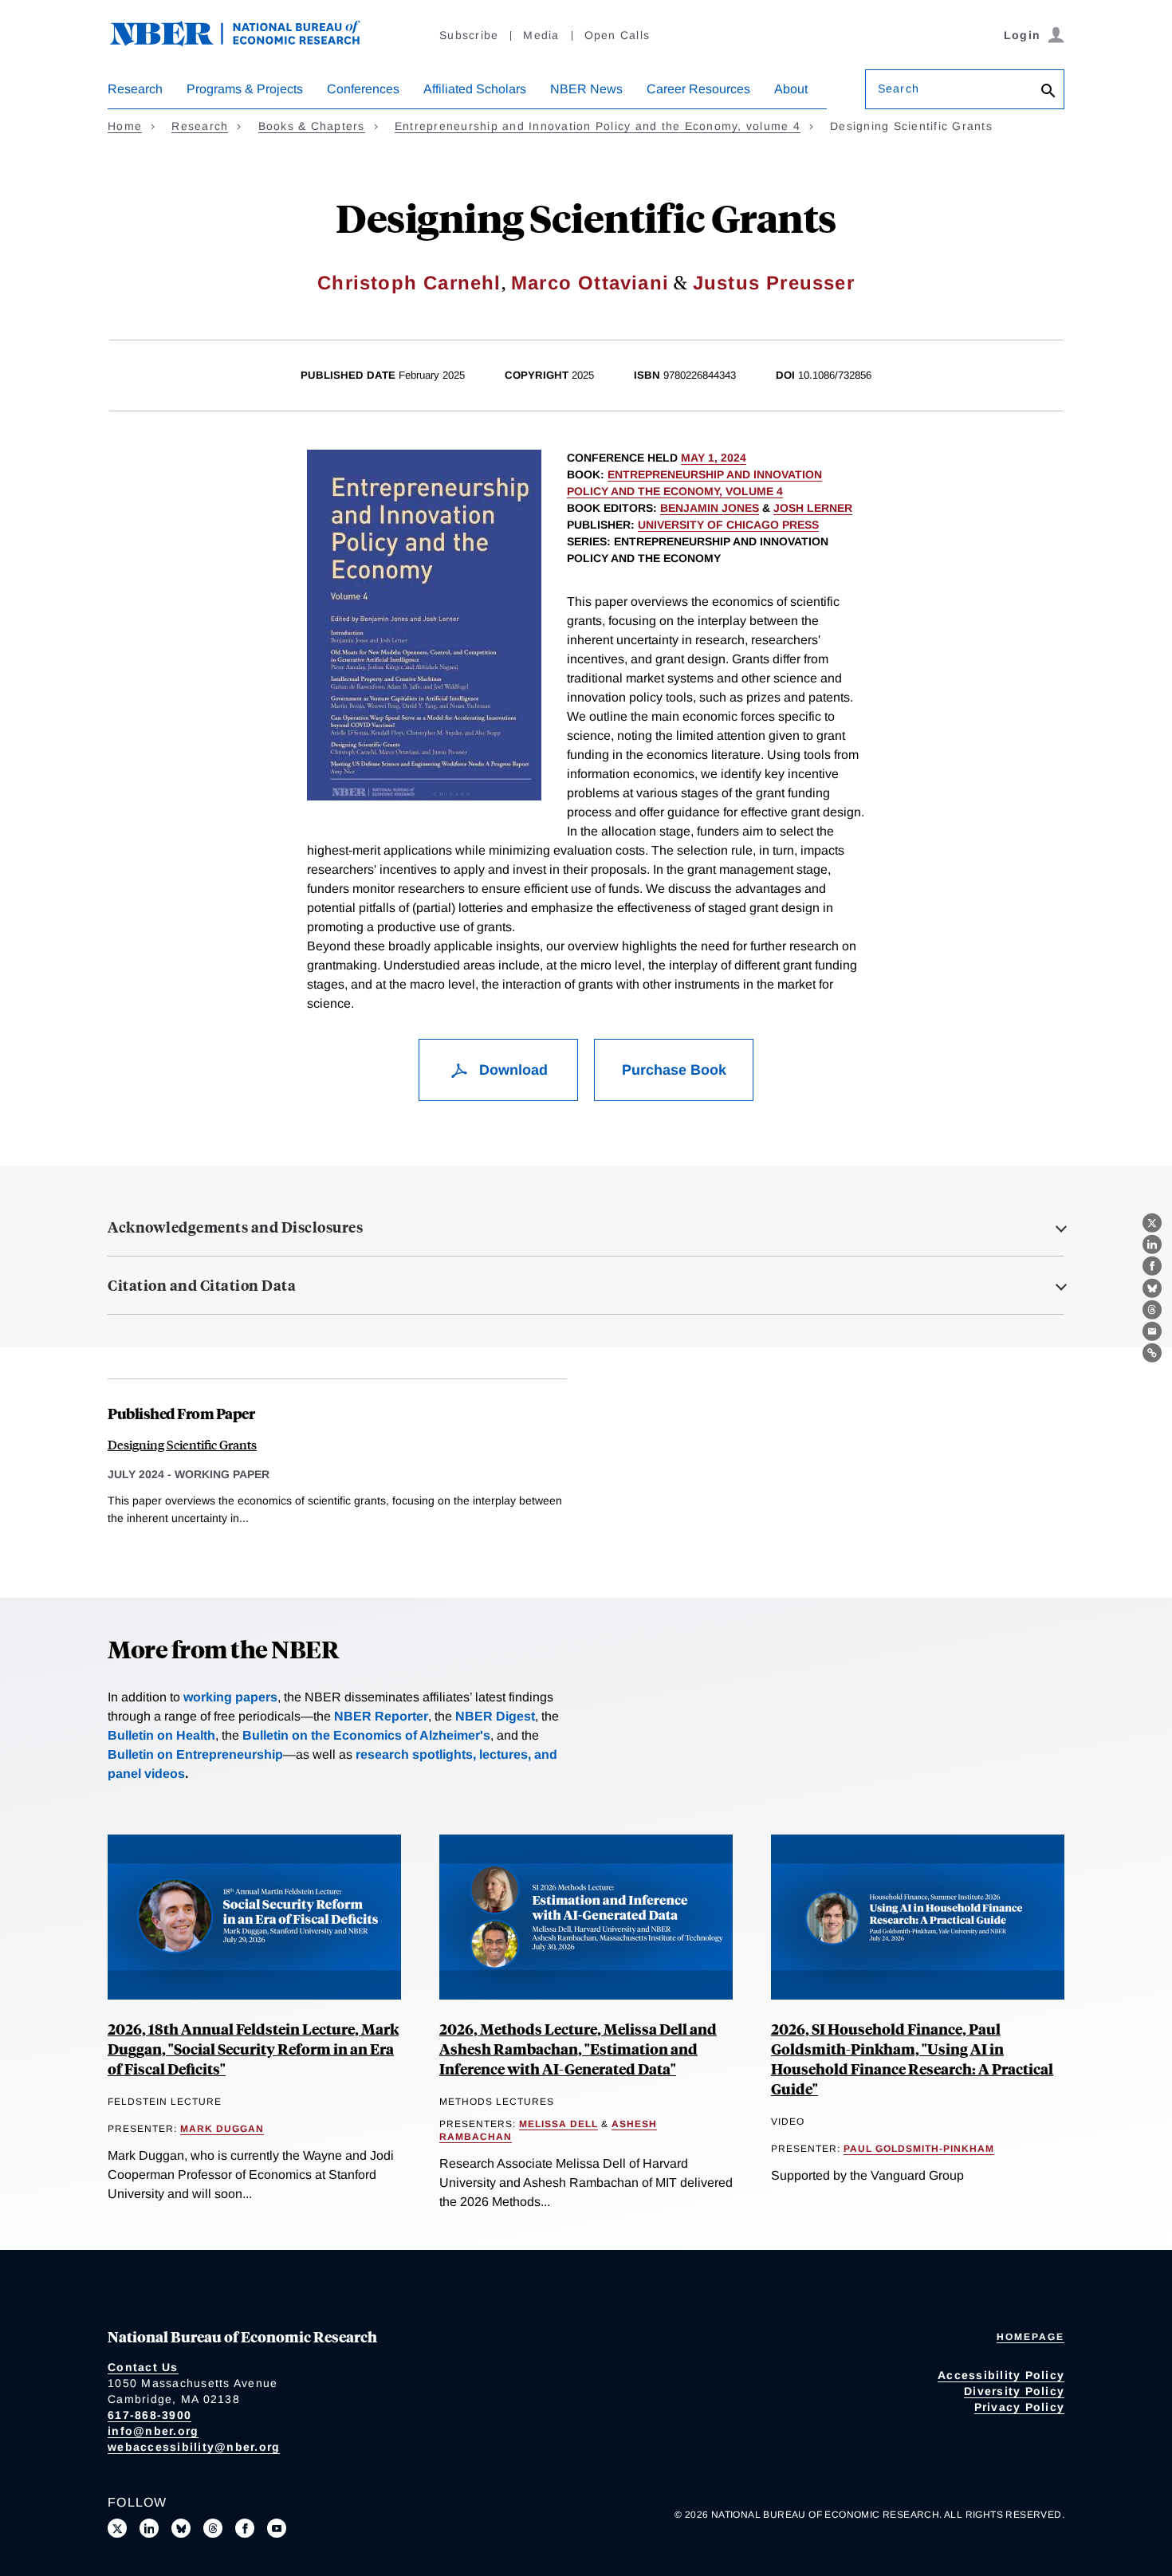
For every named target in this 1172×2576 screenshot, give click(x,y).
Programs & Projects (245, 89)
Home (125, 126)
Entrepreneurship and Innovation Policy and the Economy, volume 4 (598, 126)
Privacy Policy (1020, 2407)
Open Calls (617, 35)
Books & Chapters (312, 126)
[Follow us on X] (117, 2528)
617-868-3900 (149, 2415)
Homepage (1030, 2337)
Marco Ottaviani (590, 283)
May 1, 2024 (714, 458)
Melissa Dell (558, 2124)
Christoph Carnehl (409, 283)
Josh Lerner (813, 508)
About (791, 89)
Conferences (363, 89)
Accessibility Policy (1001, 2375)
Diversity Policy (1014, 2391)
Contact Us (143, 2367)
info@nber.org (153, 2431)
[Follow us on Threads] (213, 2528)
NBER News (586, 89)
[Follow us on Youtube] (277, 2528)
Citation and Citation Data (202, 1285)
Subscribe (469, 35)
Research (135, 89)
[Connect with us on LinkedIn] (149, 2528)
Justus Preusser (774, 283)
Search (899, 88)
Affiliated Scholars (475, 89)
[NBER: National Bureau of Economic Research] (248, 42)
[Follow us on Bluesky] (181, 2528)
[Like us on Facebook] (245, 2528)
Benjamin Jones (710, 508)
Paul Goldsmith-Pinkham (919, 2149)
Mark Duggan (222, 2129)
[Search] (1048, 92)
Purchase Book (674, 1070)
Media (541, 35)
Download (511, 1070)
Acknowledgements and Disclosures (235, 1227)
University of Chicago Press (728, 525)
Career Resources (698, 89)
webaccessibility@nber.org (194, 2447)
